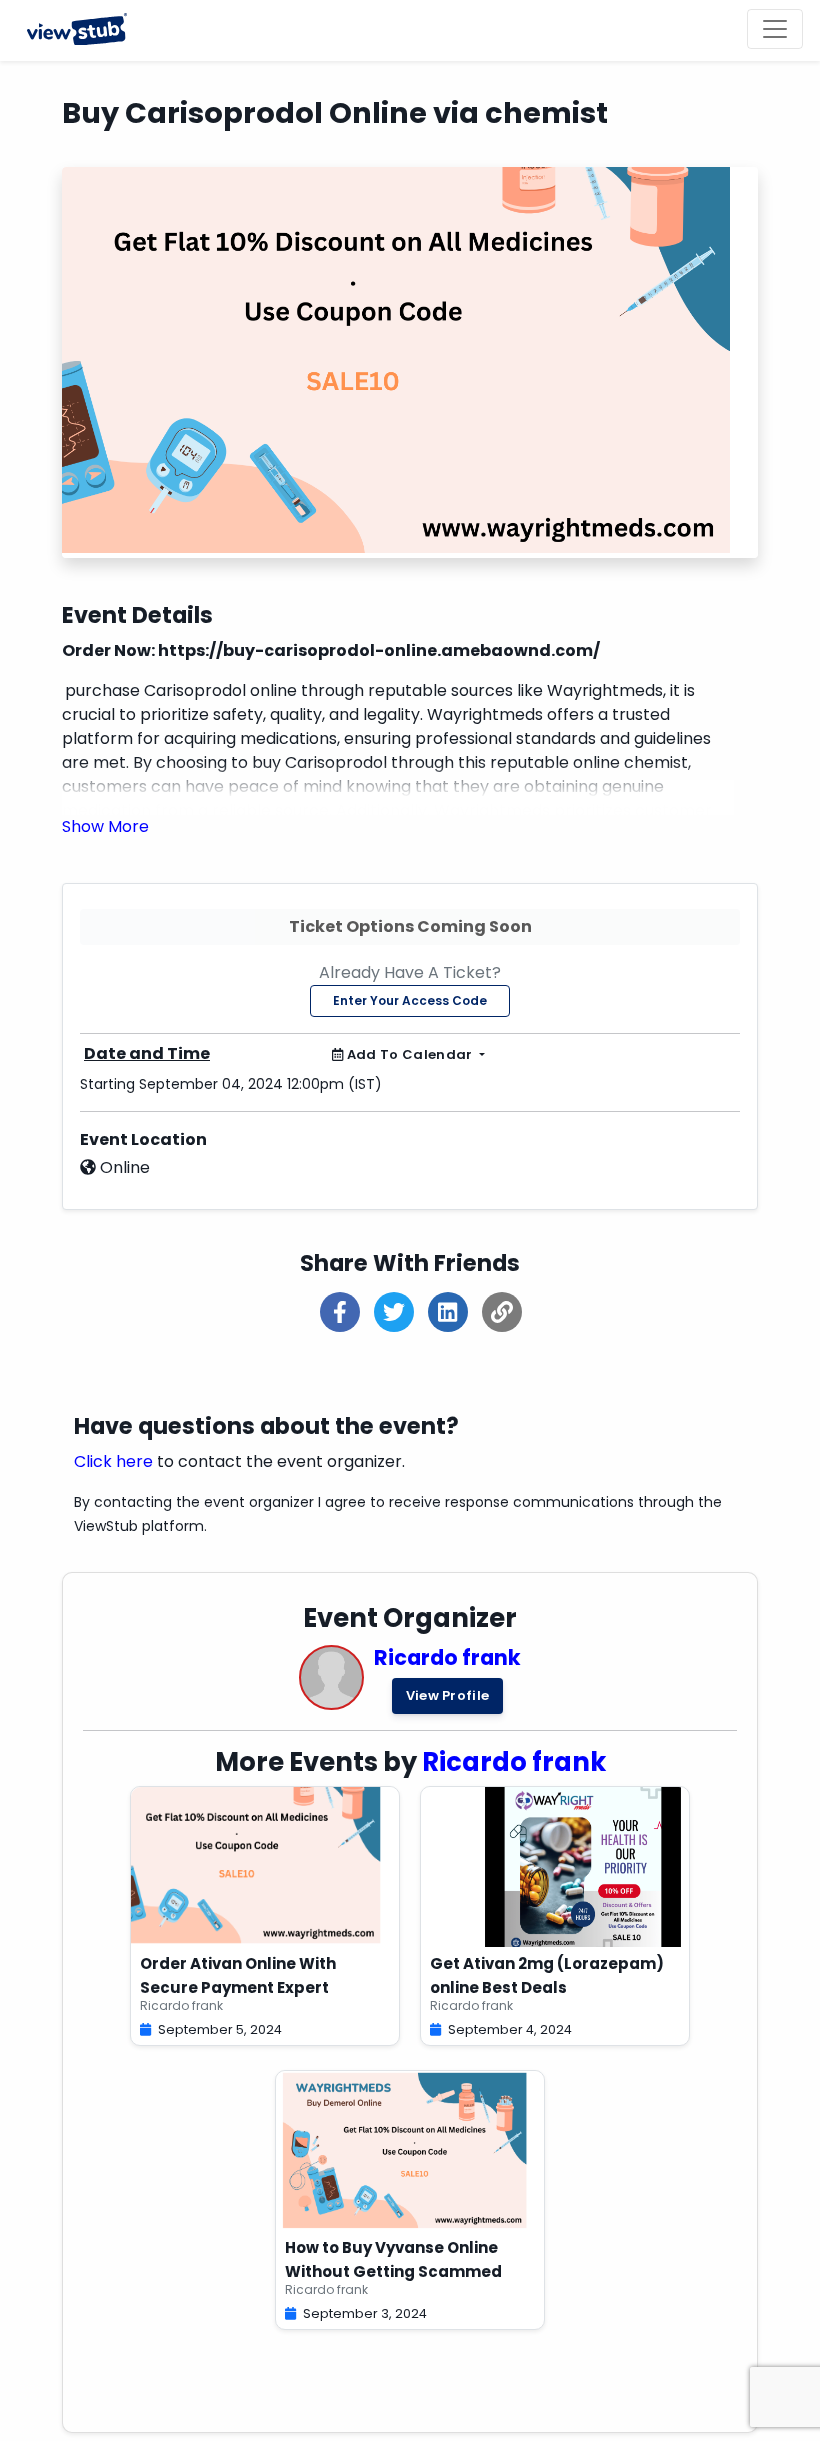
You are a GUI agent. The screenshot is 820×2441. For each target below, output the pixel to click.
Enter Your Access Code (410, 1000)
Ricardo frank (447, 1657)
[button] (105, 826)
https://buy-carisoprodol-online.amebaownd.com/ (379, 650)
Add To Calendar (409, 1054)
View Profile (448, 1695)
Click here (113, 1461)
